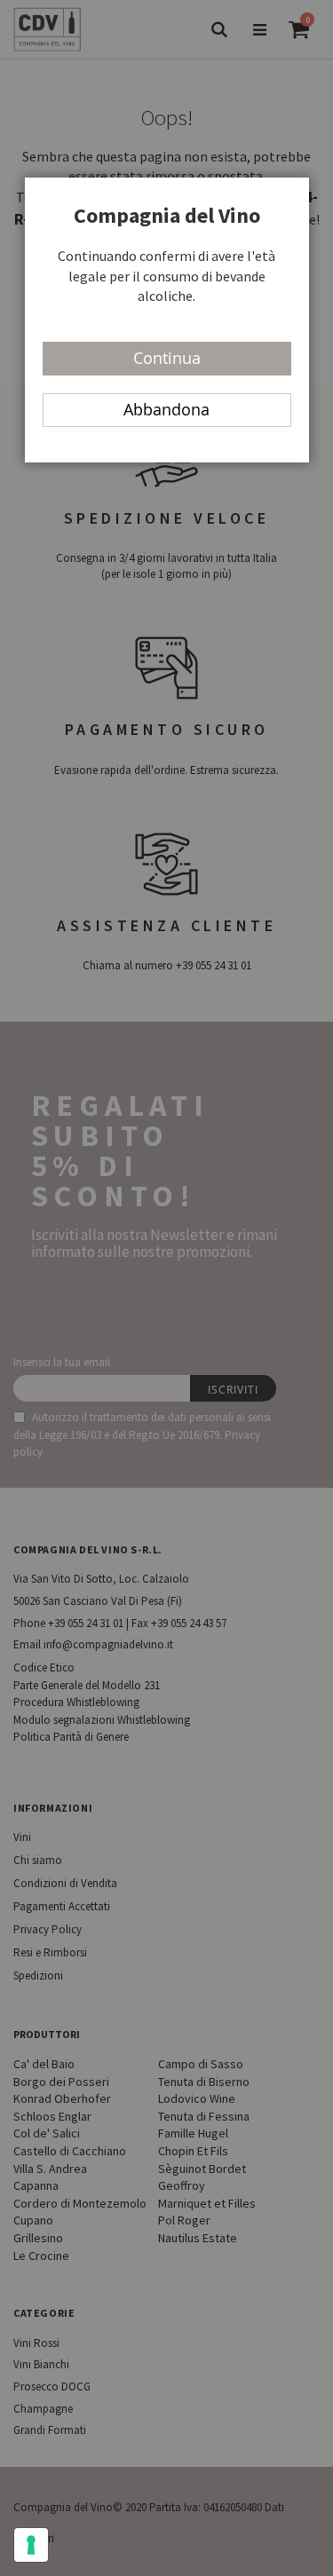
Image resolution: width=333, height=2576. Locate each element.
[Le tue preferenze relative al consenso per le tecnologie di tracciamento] (31, 2545)
